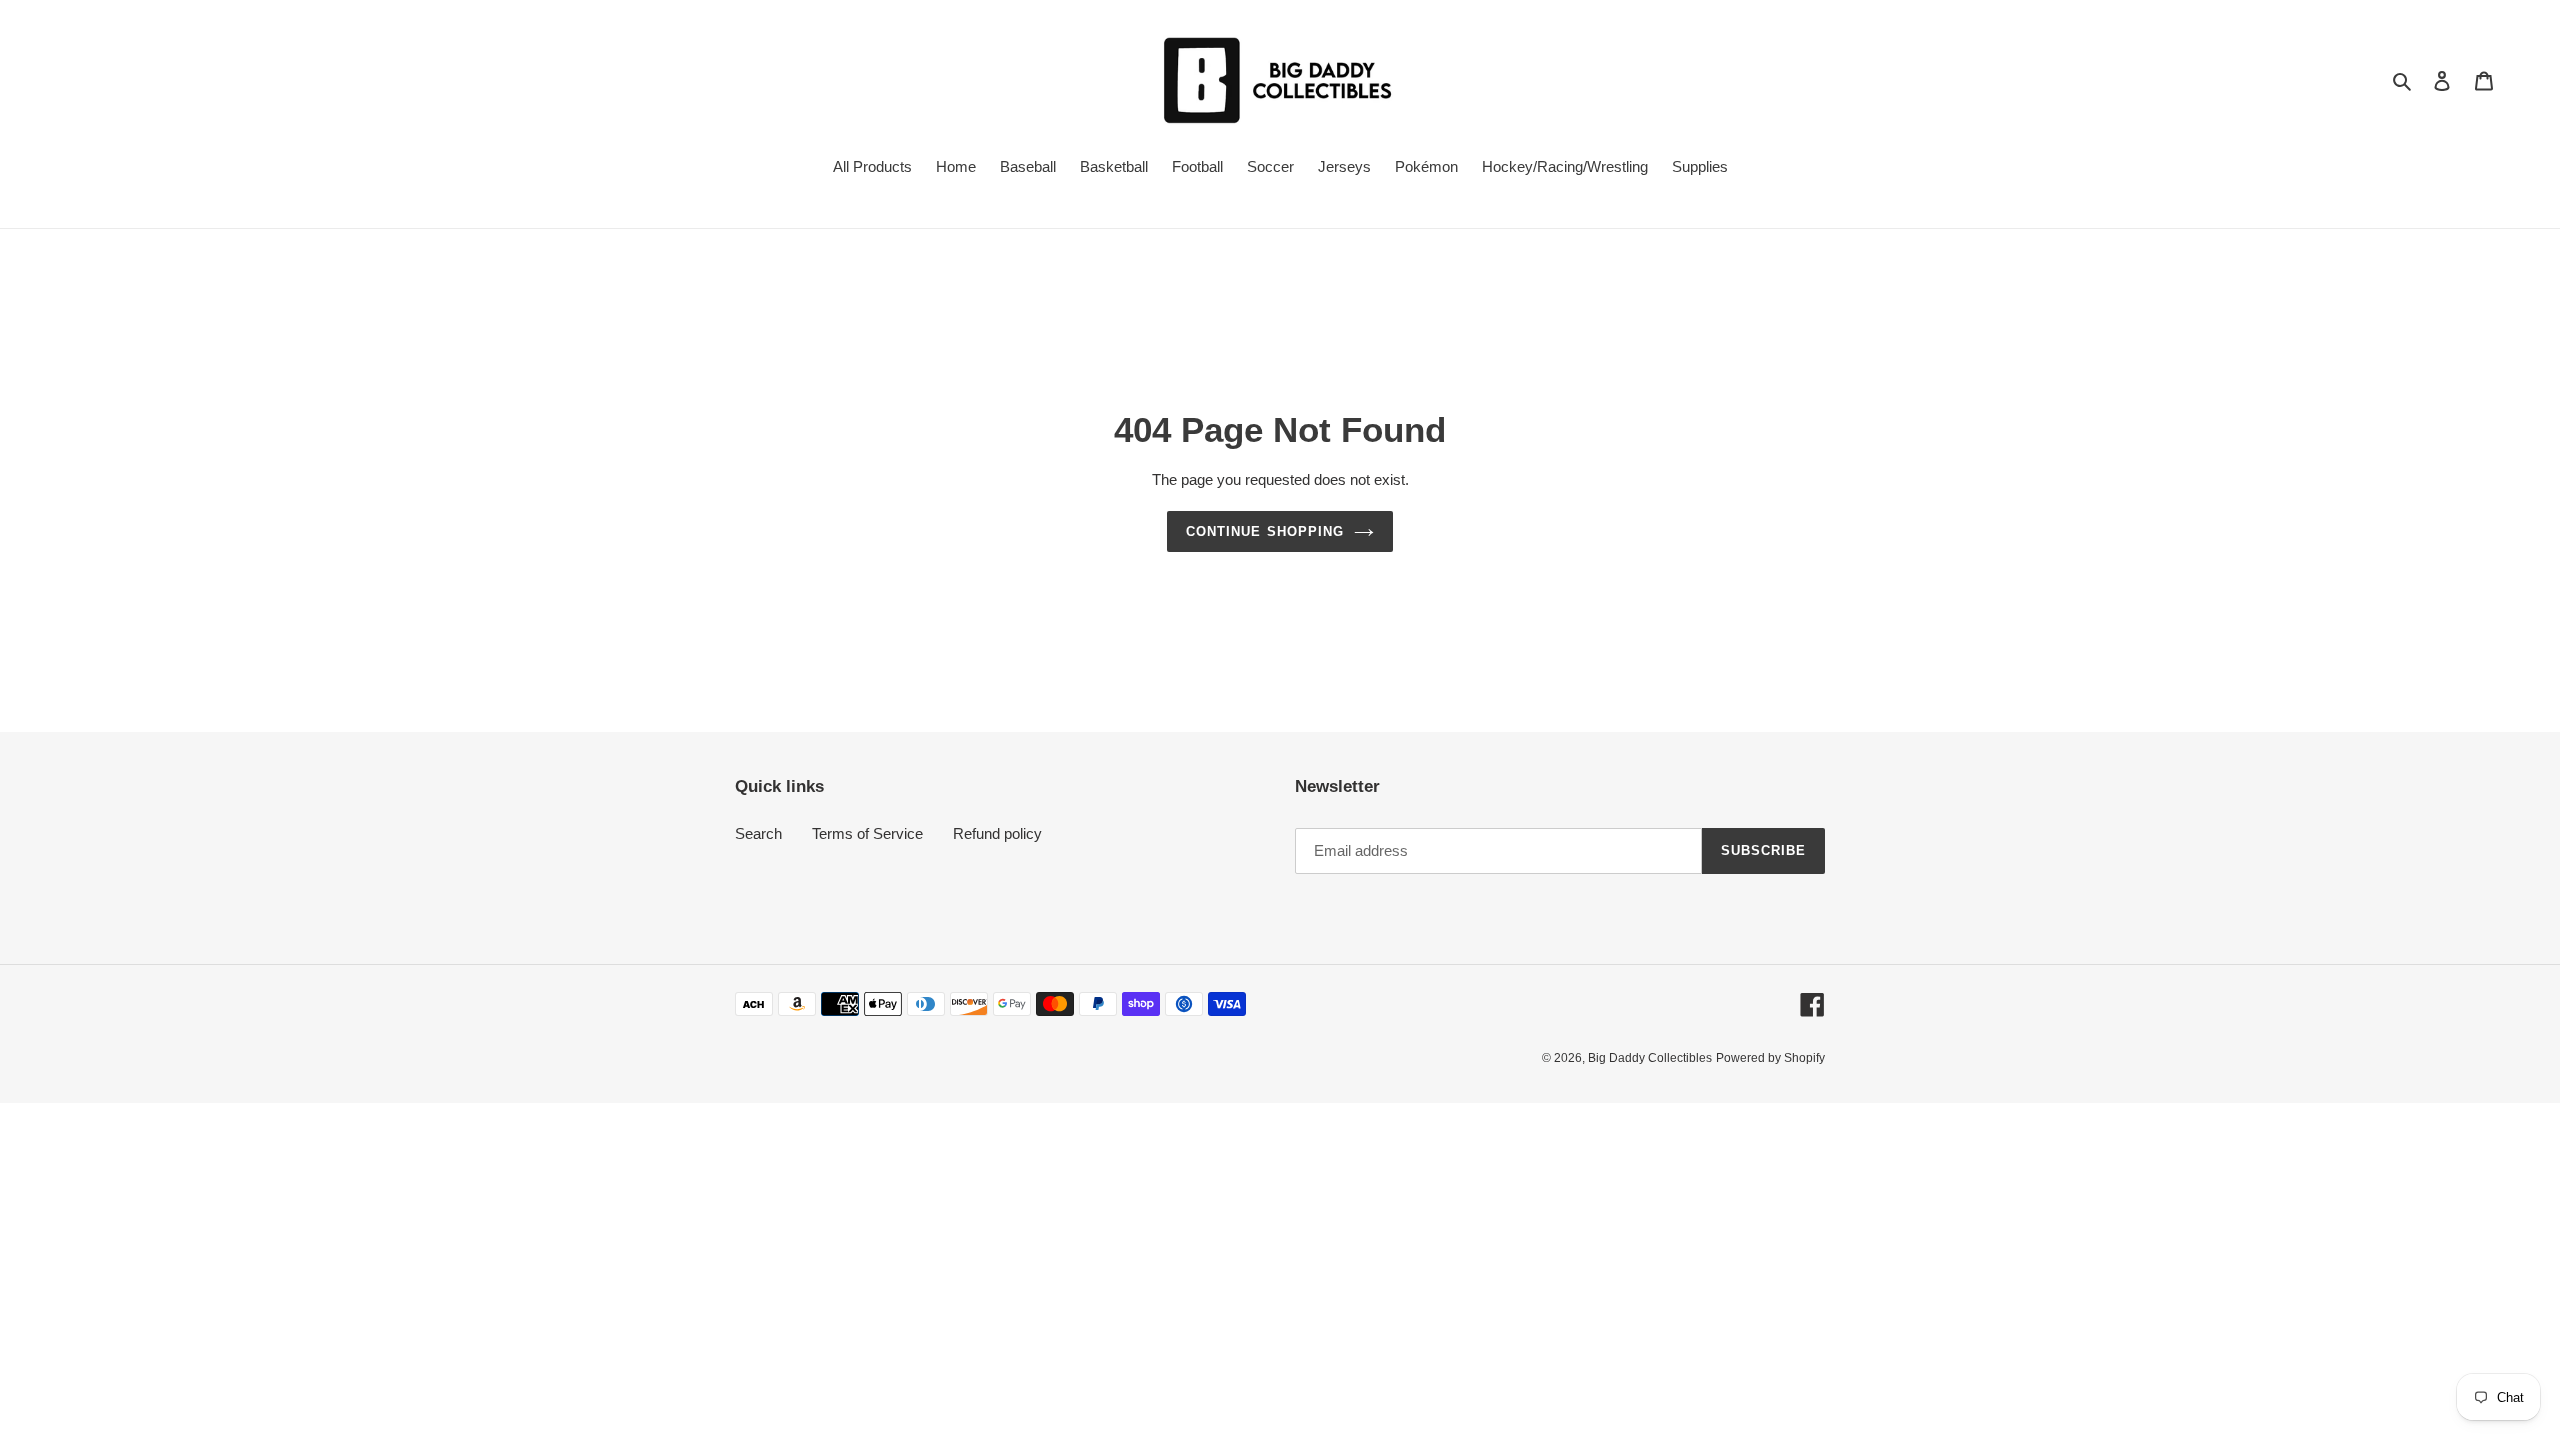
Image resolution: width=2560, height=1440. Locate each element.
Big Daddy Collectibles (1650, 1058)
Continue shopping (1265, 531)
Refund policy (997, 833)
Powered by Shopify (1770, 1058)
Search (758, 833)
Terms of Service (867, 833)
